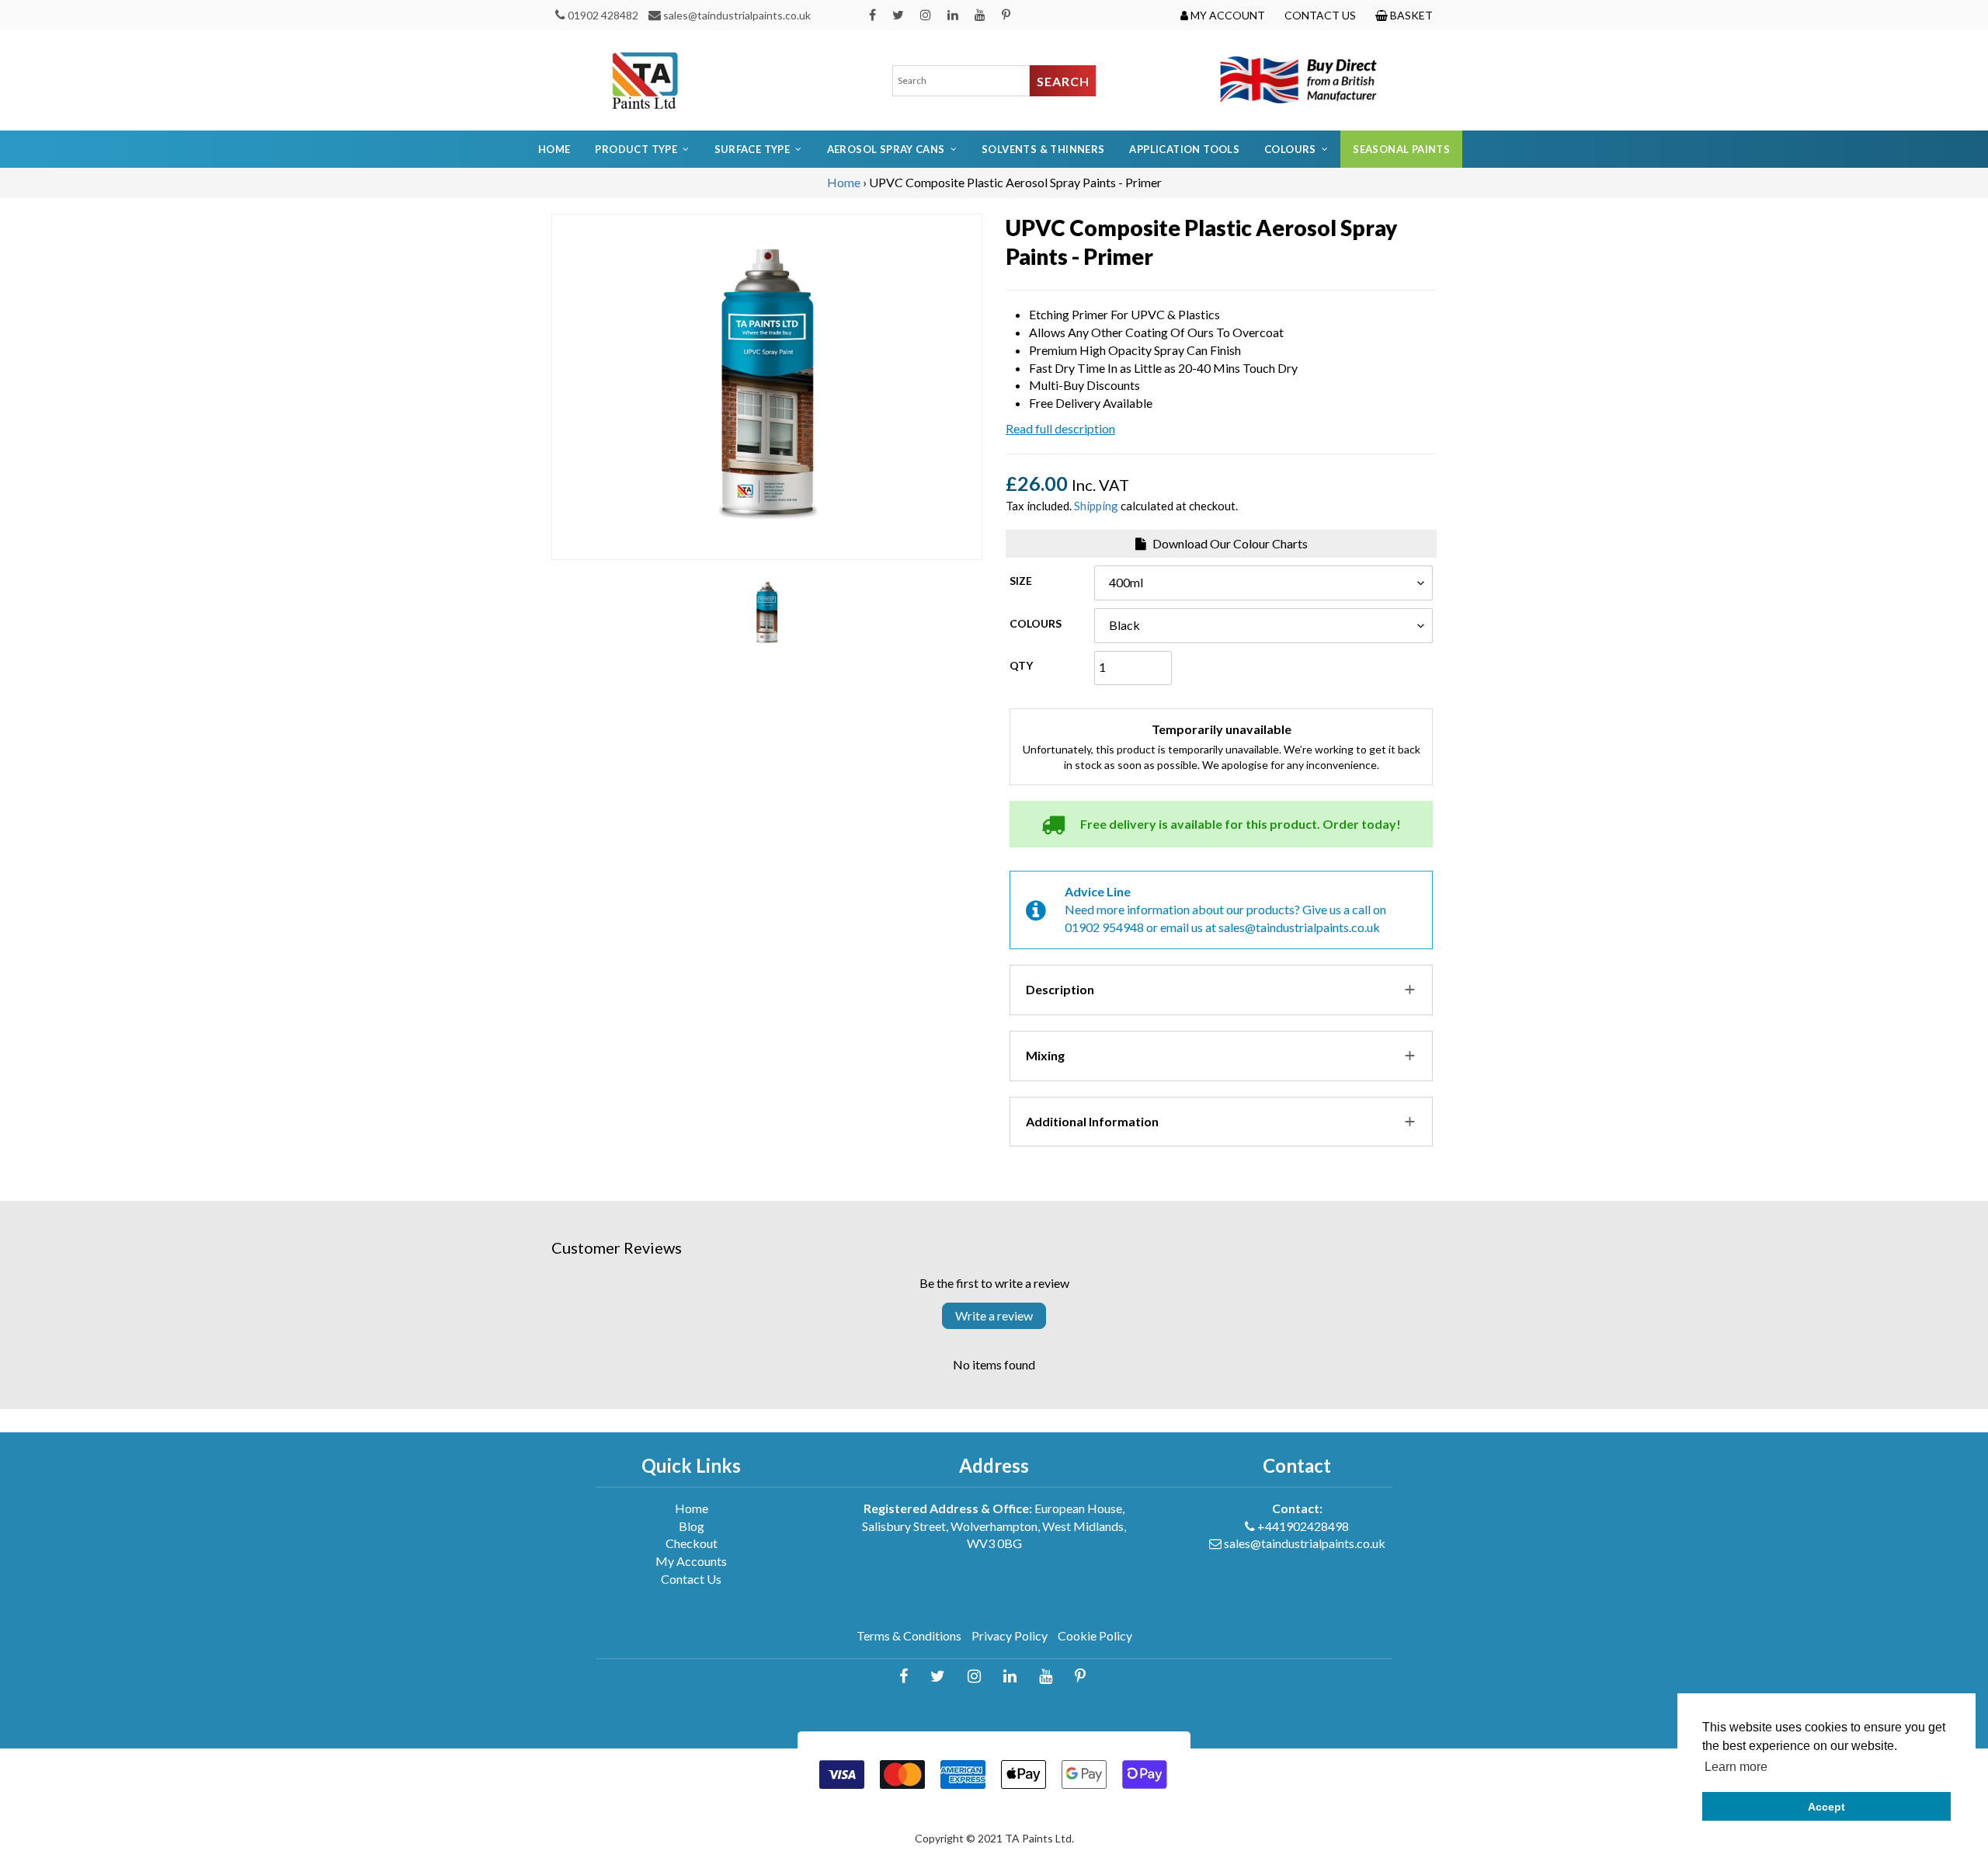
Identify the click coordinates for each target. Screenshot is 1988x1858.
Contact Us (691, 1579)
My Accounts (691, 1561)
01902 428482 (603, 15)
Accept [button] (1826, 1807)
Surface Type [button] (752, 149)
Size (1021, 581)
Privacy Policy (1010, 1635)
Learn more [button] (1736, 1767)
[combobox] (961, 81)
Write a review (994, 1315)
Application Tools (1184, 149)
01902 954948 (1104, 927)
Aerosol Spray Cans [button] (886, 149)
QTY (1021, 665)
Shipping (1096, 506)
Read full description (1060, 428)
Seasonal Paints (1401, 149)
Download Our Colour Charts (1229, 543)
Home (554, 149)
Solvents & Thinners (1043, 149)
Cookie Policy (1095, 1635)
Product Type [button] (636, 149)
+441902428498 (1303, 1526)
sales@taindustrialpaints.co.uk (737, 15)
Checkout (692, 1543)
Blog (692, 1526)
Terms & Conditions (909, 1635)
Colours (1036, 623)
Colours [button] (1290, 149)
